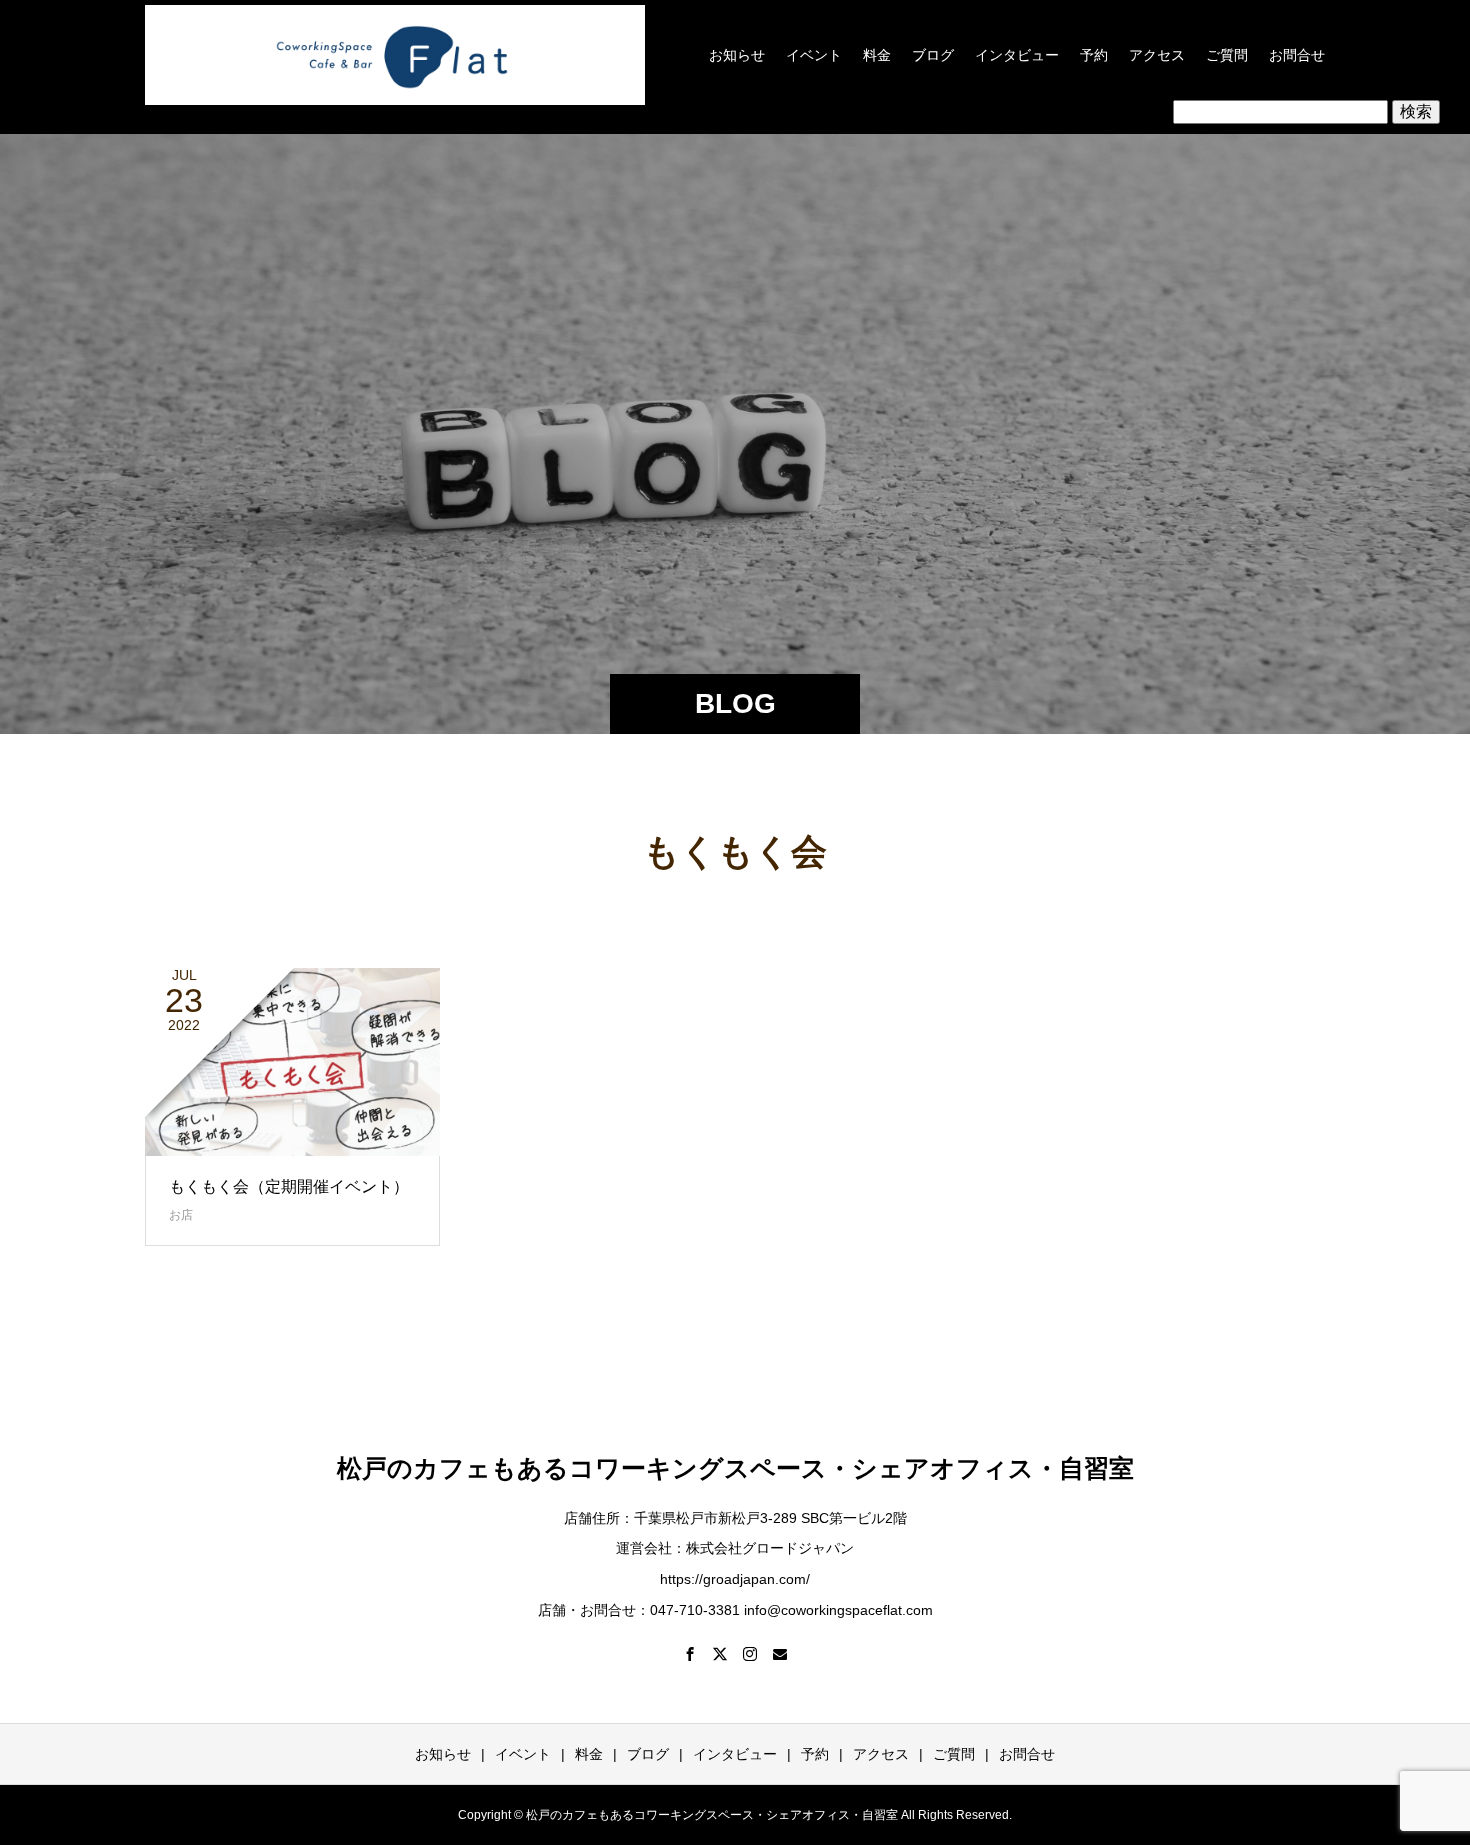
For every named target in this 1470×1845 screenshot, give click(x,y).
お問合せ (1297, 55)
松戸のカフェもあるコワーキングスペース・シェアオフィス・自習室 (735, 1468)
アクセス (1157, 55)
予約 (1094, 55)
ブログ (933, 55)
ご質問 (1227, 55)
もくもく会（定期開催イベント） (289, 1186)
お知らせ (737, 55)
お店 (181, 1215)
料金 (877, 55)
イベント (814, 55)
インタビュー (1017, 55)
